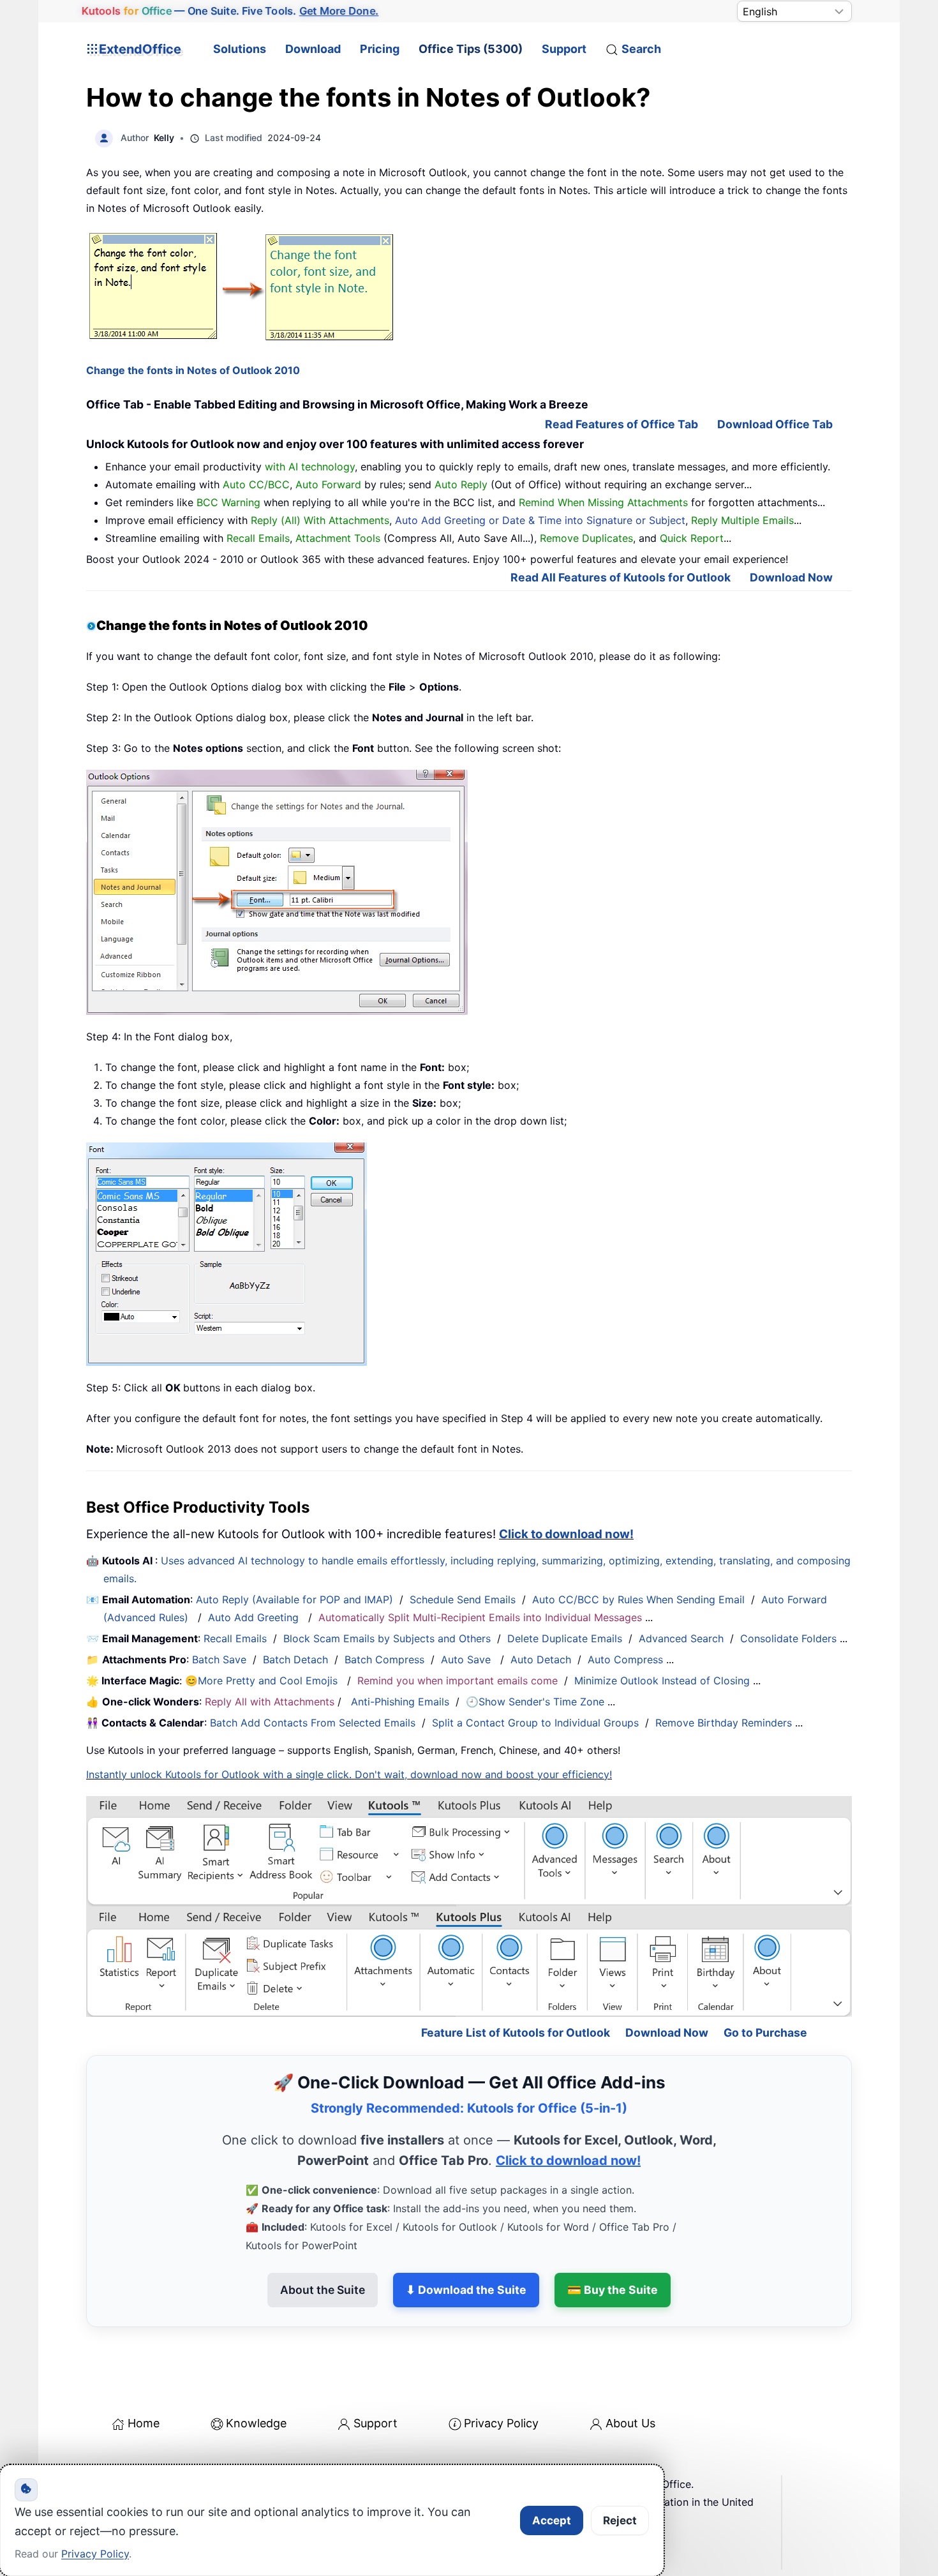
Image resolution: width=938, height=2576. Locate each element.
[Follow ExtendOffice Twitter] (127, 2462)
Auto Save (466, 1659)
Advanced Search (681, 1638)
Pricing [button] (380, 49)
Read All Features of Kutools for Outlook (621, 577)
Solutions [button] (240, 49)
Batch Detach (295, 1659)
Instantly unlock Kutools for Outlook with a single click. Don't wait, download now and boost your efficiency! (349, 1774)
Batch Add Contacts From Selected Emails (313, 1723)
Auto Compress (625, 1659)
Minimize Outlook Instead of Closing (662, 1681)
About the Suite (323, 2234)
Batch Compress (384, 1659)
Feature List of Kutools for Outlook (516, 1978)
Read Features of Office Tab (622, 424)
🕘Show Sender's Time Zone (535, 1702)
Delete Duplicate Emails (565, 1638)
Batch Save (219, 1659)
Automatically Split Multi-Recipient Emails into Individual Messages (480, 1617)
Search (641, 49)
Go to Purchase (765, 1978)
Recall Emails (235, 1638)
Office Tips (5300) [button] (471, 49)
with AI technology (310, 467)
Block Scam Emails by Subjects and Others (387, 1638)
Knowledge (256, 2368)
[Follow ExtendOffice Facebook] (98, 2462)
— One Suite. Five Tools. (230, 11)
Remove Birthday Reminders (724, 1723)
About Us (630, 2368)
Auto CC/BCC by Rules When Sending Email (638, 1599)
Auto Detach (541, 1659)
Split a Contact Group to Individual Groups (535, 1723)
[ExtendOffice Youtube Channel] (156, 2462)
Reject (620, 2520)
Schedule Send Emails (463, 1599)
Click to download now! (566, 1534)
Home (144, 2368)
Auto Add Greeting (255, 1617)
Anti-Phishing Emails (400, 1702)
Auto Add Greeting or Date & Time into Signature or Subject (540, 520)
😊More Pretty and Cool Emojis (263, 1681)
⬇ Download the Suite (466, 2234)
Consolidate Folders (788, 1638)
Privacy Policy (501, 2368)
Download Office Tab (775, 424)
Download (313, 49)
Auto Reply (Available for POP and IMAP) (294, 1599)
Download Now (791, 577)
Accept (552, 2520)
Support (564, 49)
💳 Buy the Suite (613, 2234)
